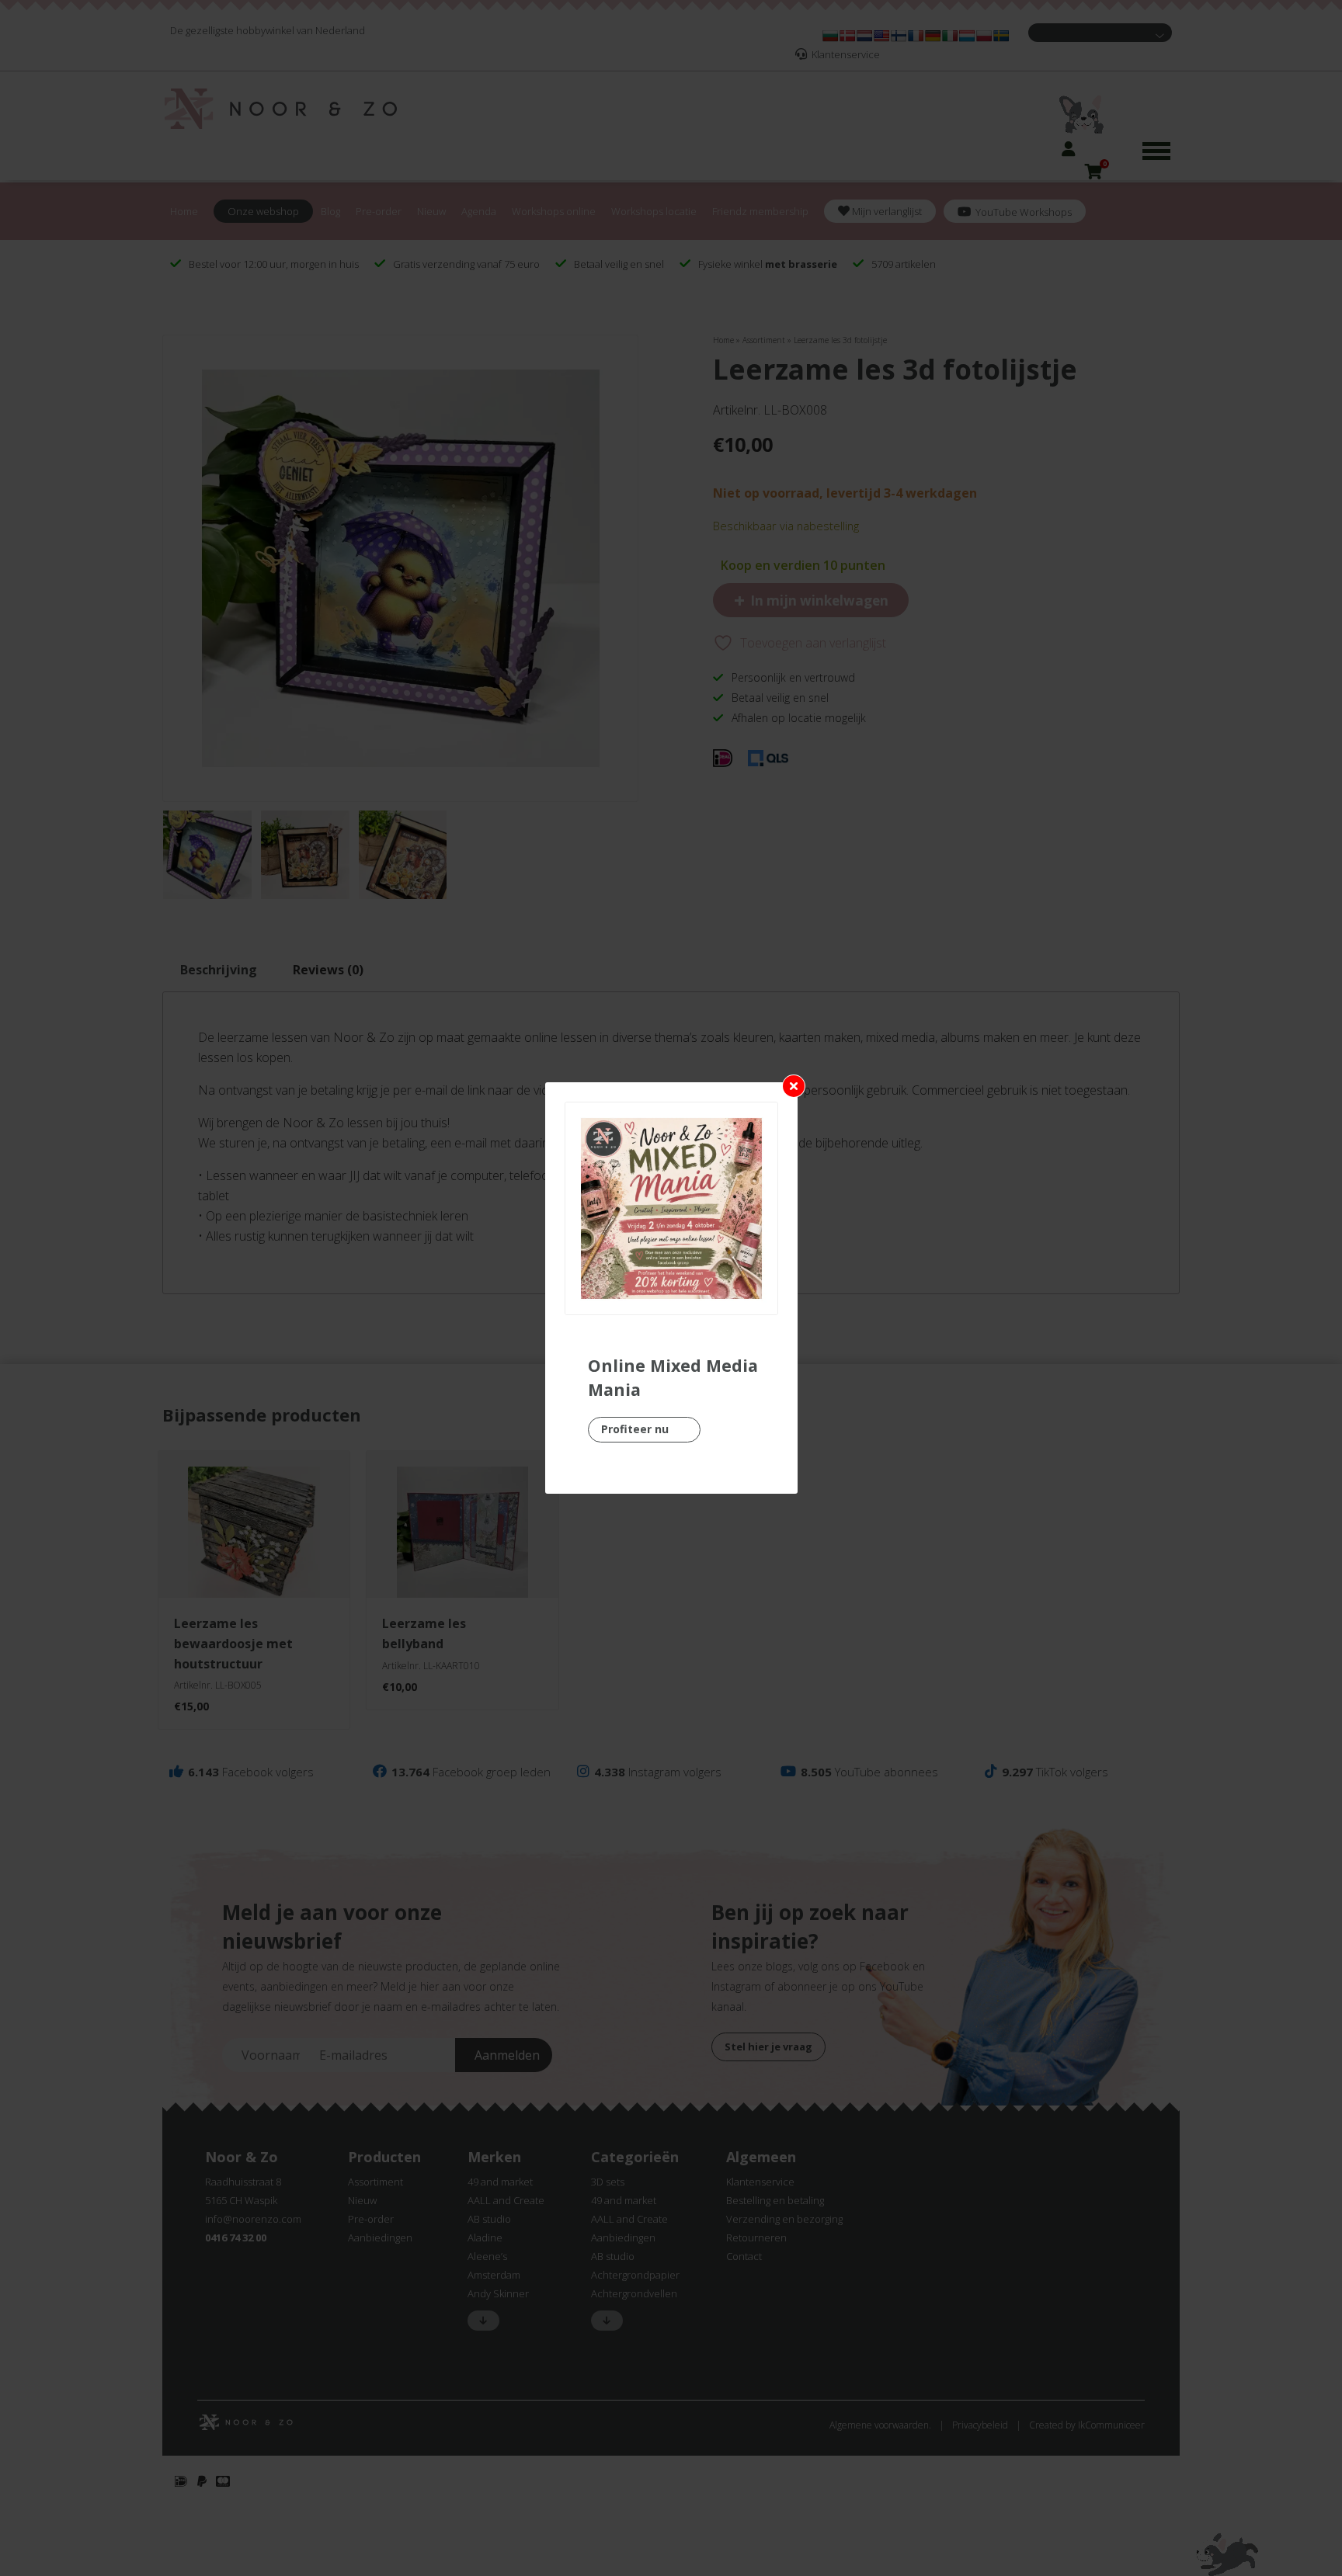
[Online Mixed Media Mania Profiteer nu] (671, 1208)
